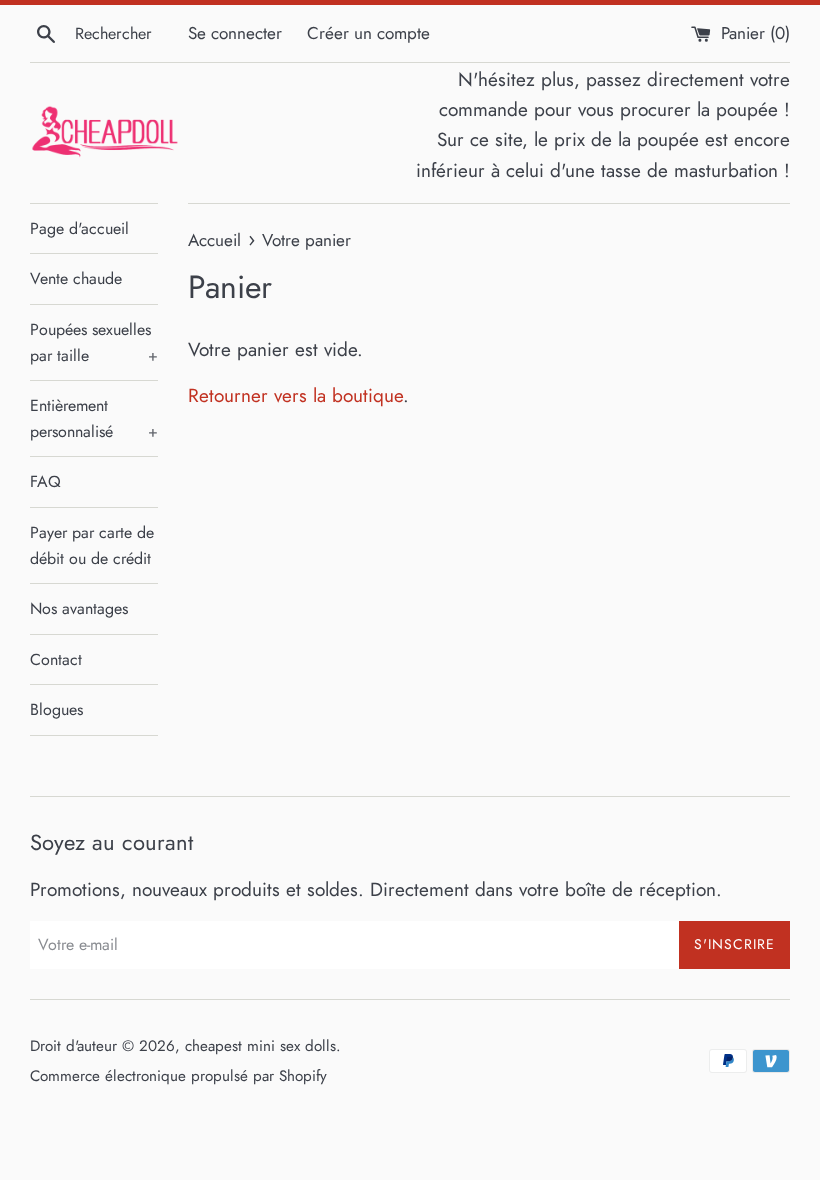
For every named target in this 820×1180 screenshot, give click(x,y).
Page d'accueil (79, 228)
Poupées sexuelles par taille (94, 342)
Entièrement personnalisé (94, 418)
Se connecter (235, 33)
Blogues (56, 709)
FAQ (45, 481)
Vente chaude (76, 278)
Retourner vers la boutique (295, 395)
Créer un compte (368, 33)
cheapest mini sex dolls (260, 1046)
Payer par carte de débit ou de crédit (92, 545)
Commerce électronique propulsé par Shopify (178, 1076)
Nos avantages (79, 608)
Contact (56, 659)
